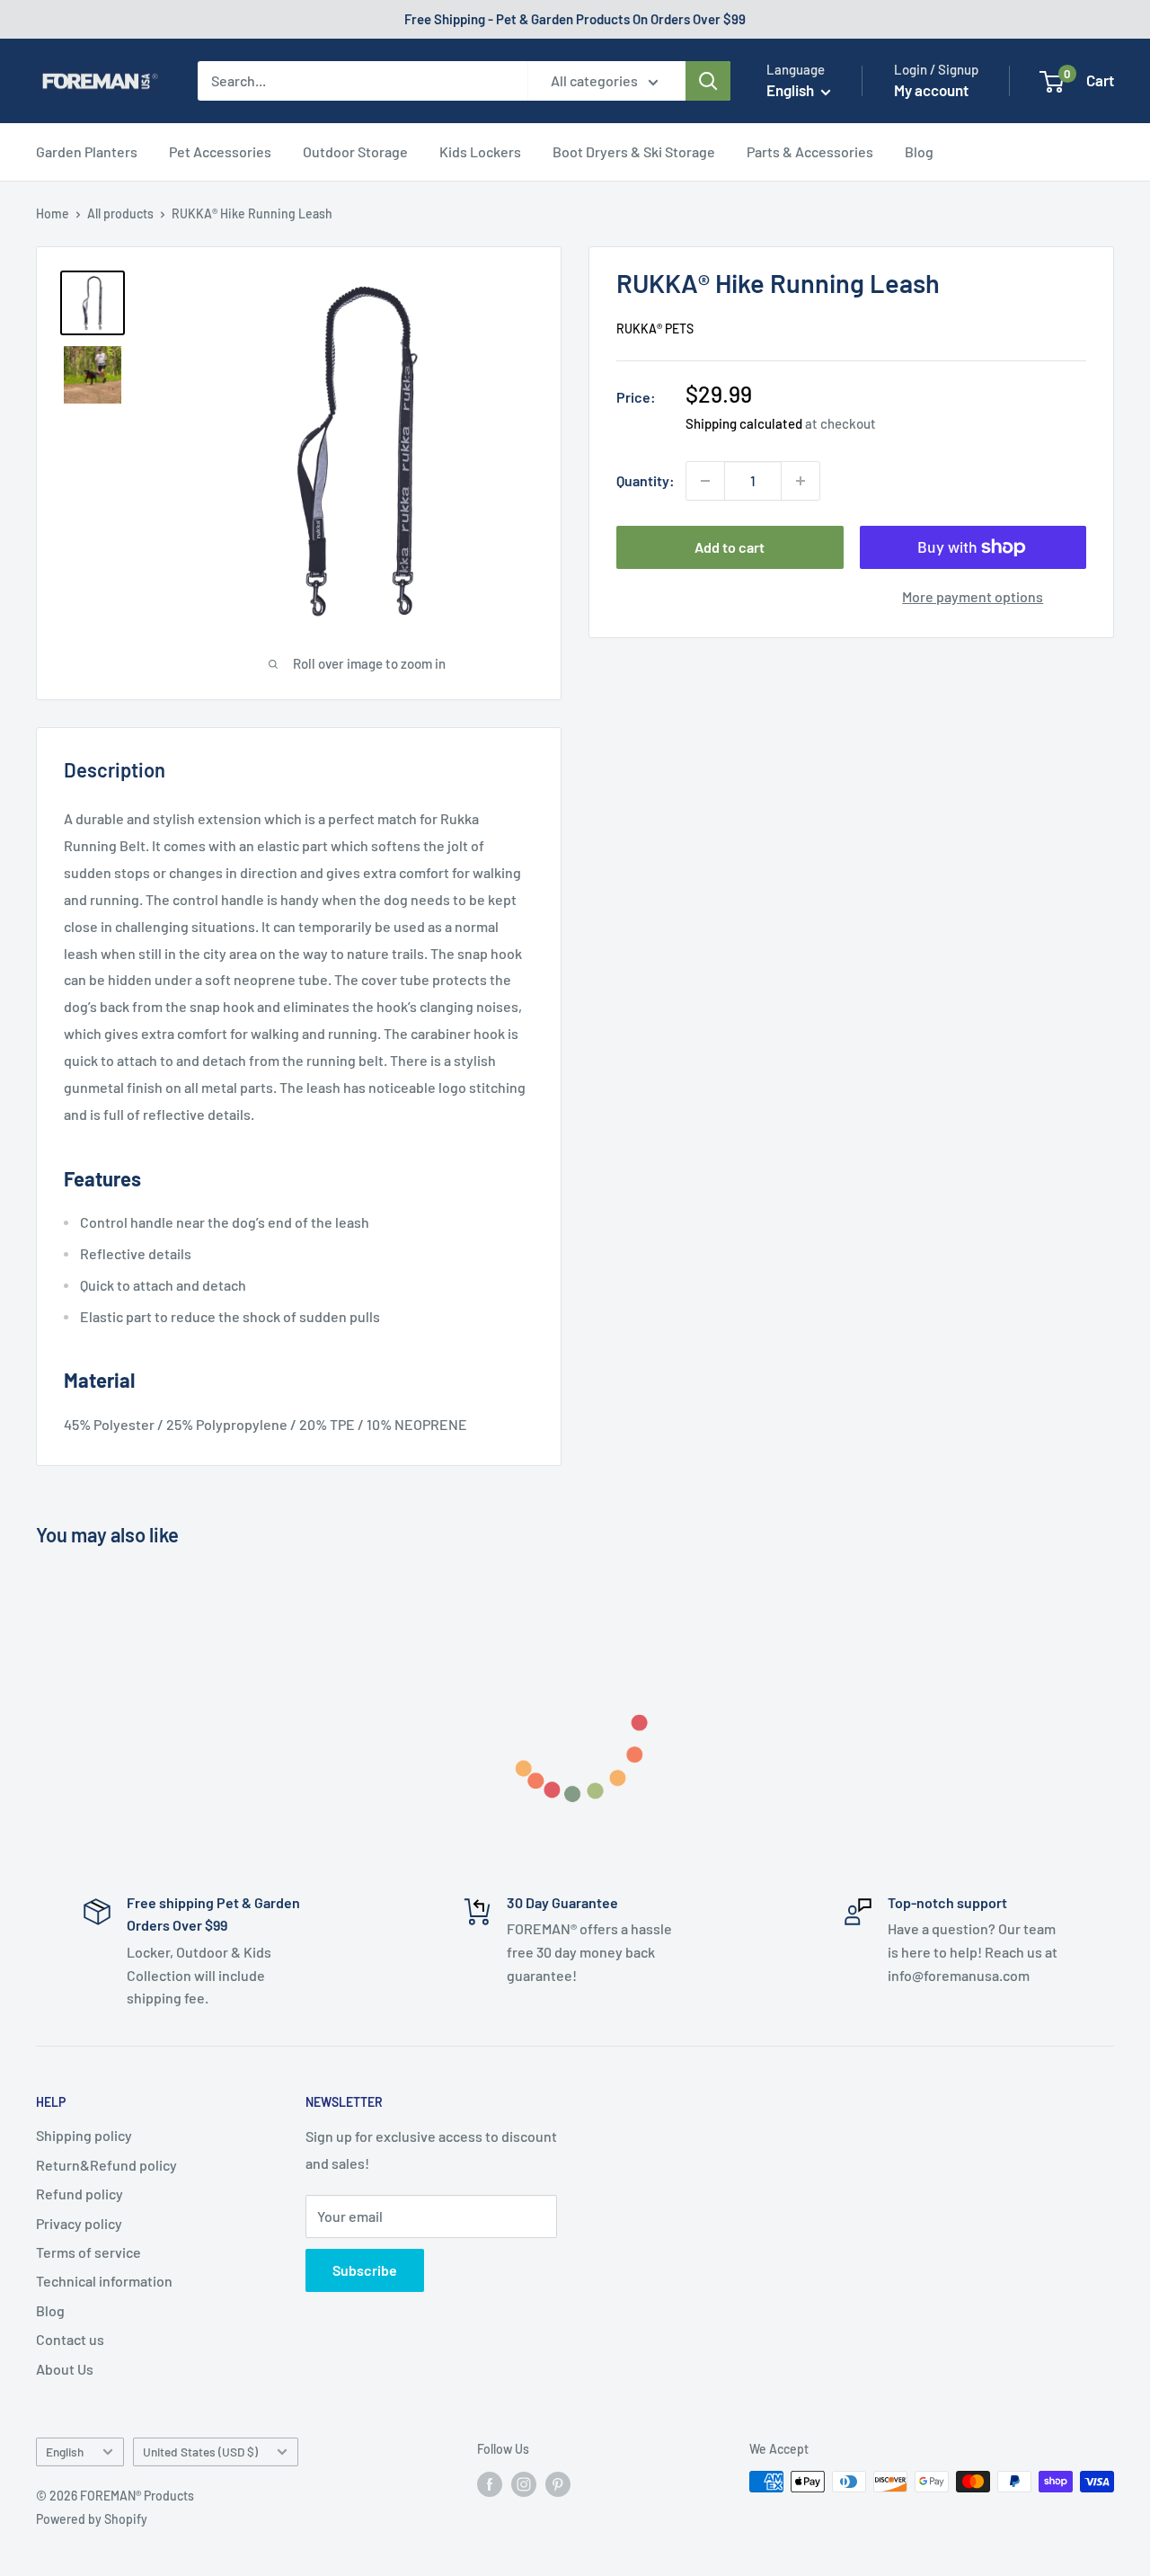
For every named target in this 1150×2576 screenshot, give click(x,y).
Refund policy (80, 2194)
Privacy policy (79, 2223)
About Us (65, 2369)
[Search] (708, 81)
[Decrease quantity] (705, 481)
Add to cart (730, 547)
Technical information (104, 2281)
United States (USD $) (200, 2452)
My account (931, 90)
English (65, 2452)
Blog (919, 151)
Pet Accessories (220, 151)
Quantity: (646, 480)
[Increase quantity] (801, 481)
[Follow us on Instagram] (524, 2483)
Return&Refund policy (106, 2165)
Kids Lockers (480, 151)
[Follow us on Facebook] (490, 2483)
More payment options (973, 596)
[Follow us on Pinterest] (558, 2483)
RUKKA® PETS (655, 328)
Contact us (70, 2339)
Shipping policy (84, 2135)
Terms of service (88, 2252)
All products (120, 213)
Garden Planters (87, 151)
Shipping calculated (744, 423)
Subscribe (365, 2270)
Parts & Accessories (810, 151)
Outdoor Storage (355, 151)
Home (53, 213)
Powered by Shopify (92, 2519)
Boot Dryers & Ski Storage (634, 151)
